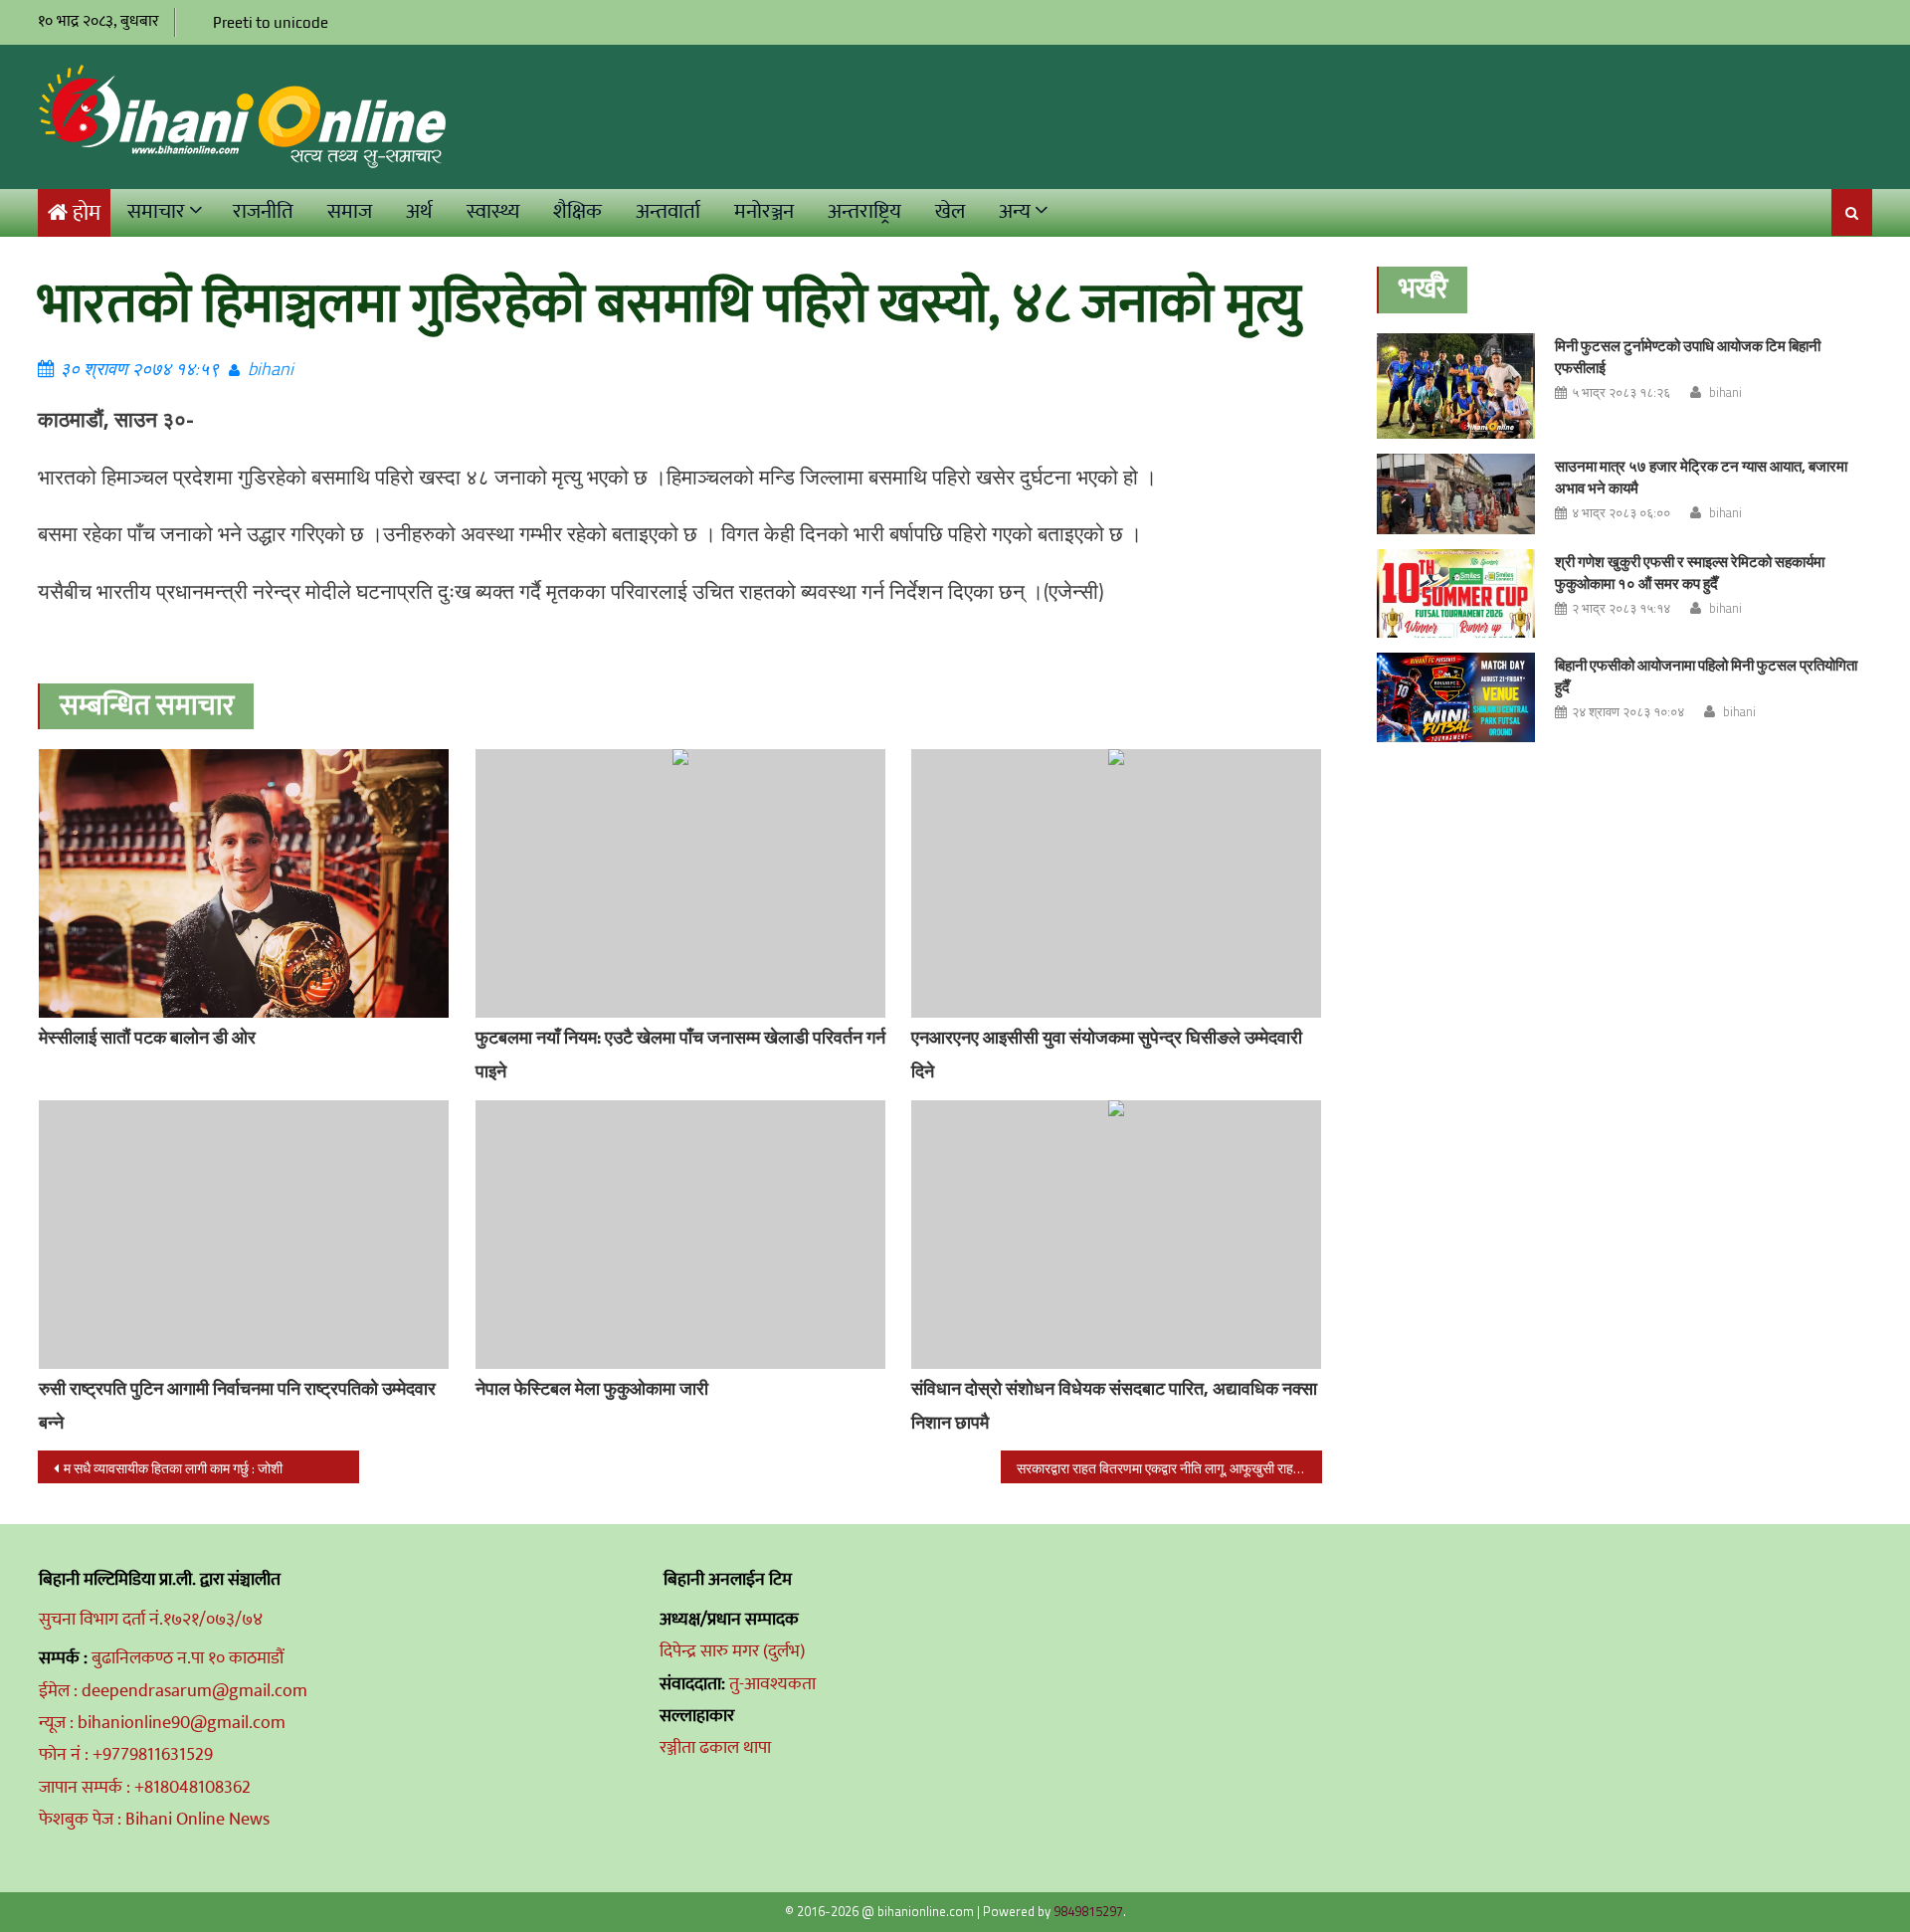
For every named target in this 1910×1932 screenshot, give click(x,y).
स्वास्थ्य (493, 211)
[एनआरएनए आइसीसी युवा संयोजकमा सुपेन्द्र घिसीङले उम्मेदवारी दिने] (1116, 883)
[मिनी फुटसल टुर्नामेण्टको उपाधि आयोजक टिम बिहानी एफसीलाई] (1456, 386)
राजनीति (263, 211)
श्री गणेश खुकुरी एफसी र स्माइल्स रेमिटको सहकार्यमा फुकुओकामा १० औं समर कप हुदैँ (1690, 573)
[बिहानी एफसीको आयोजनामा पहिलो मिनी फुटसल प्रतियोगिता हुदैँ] (1456, 697)
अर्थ (419, 211)
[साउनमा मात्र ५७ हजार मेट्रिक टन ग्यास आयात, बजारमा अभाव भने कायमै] (1456, 494)
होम (87, 213)
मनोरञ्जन (764, 211)
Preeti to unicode (271, 22)
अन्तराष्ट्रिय (864, 211)
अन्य (1015, 211)
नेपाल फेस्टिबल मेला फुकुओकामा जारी (592, 1388)
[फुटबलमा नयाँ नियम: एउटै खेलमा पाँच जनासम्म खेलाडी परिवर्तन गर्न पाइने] (680, 883)
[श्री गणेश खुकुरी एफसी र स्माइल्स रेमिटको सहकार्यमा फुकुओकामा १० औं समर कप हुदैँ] (1456, 594)
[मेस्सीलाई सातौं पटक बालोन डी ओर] (244, 925)
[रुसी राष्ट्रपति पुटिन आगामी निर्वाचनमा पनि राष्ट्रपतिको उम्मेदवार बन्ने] (244, 1235)
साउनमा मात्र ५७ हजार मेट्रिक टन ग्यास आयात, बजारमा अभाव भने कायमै (1701, 477)
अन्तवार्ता (668, 211)
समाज (350, 211)
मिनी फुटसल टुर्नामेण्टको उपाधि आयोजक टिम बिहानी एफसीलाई (1688, 357)
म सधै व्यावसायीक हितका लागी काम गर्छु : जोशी (173, 1468)
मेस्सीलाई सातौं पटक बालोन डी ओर (147, 1037)
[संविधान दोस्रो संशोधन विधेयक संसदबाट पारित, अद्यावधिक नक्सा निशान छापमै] (1116, 1235)
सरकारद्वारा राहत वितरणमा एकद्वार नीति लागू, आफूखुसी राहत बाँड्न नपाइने (1169, 1468)
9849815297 (1088, 1911)
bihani (271, 369)
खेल (950, 211)
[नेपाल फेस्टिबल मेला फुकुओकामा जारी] (680, 1235)
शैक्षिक (577, 211)
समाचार (156, 211)
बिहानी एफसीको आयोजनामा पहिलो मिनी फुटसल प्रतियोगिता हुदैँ (1706, 676)
